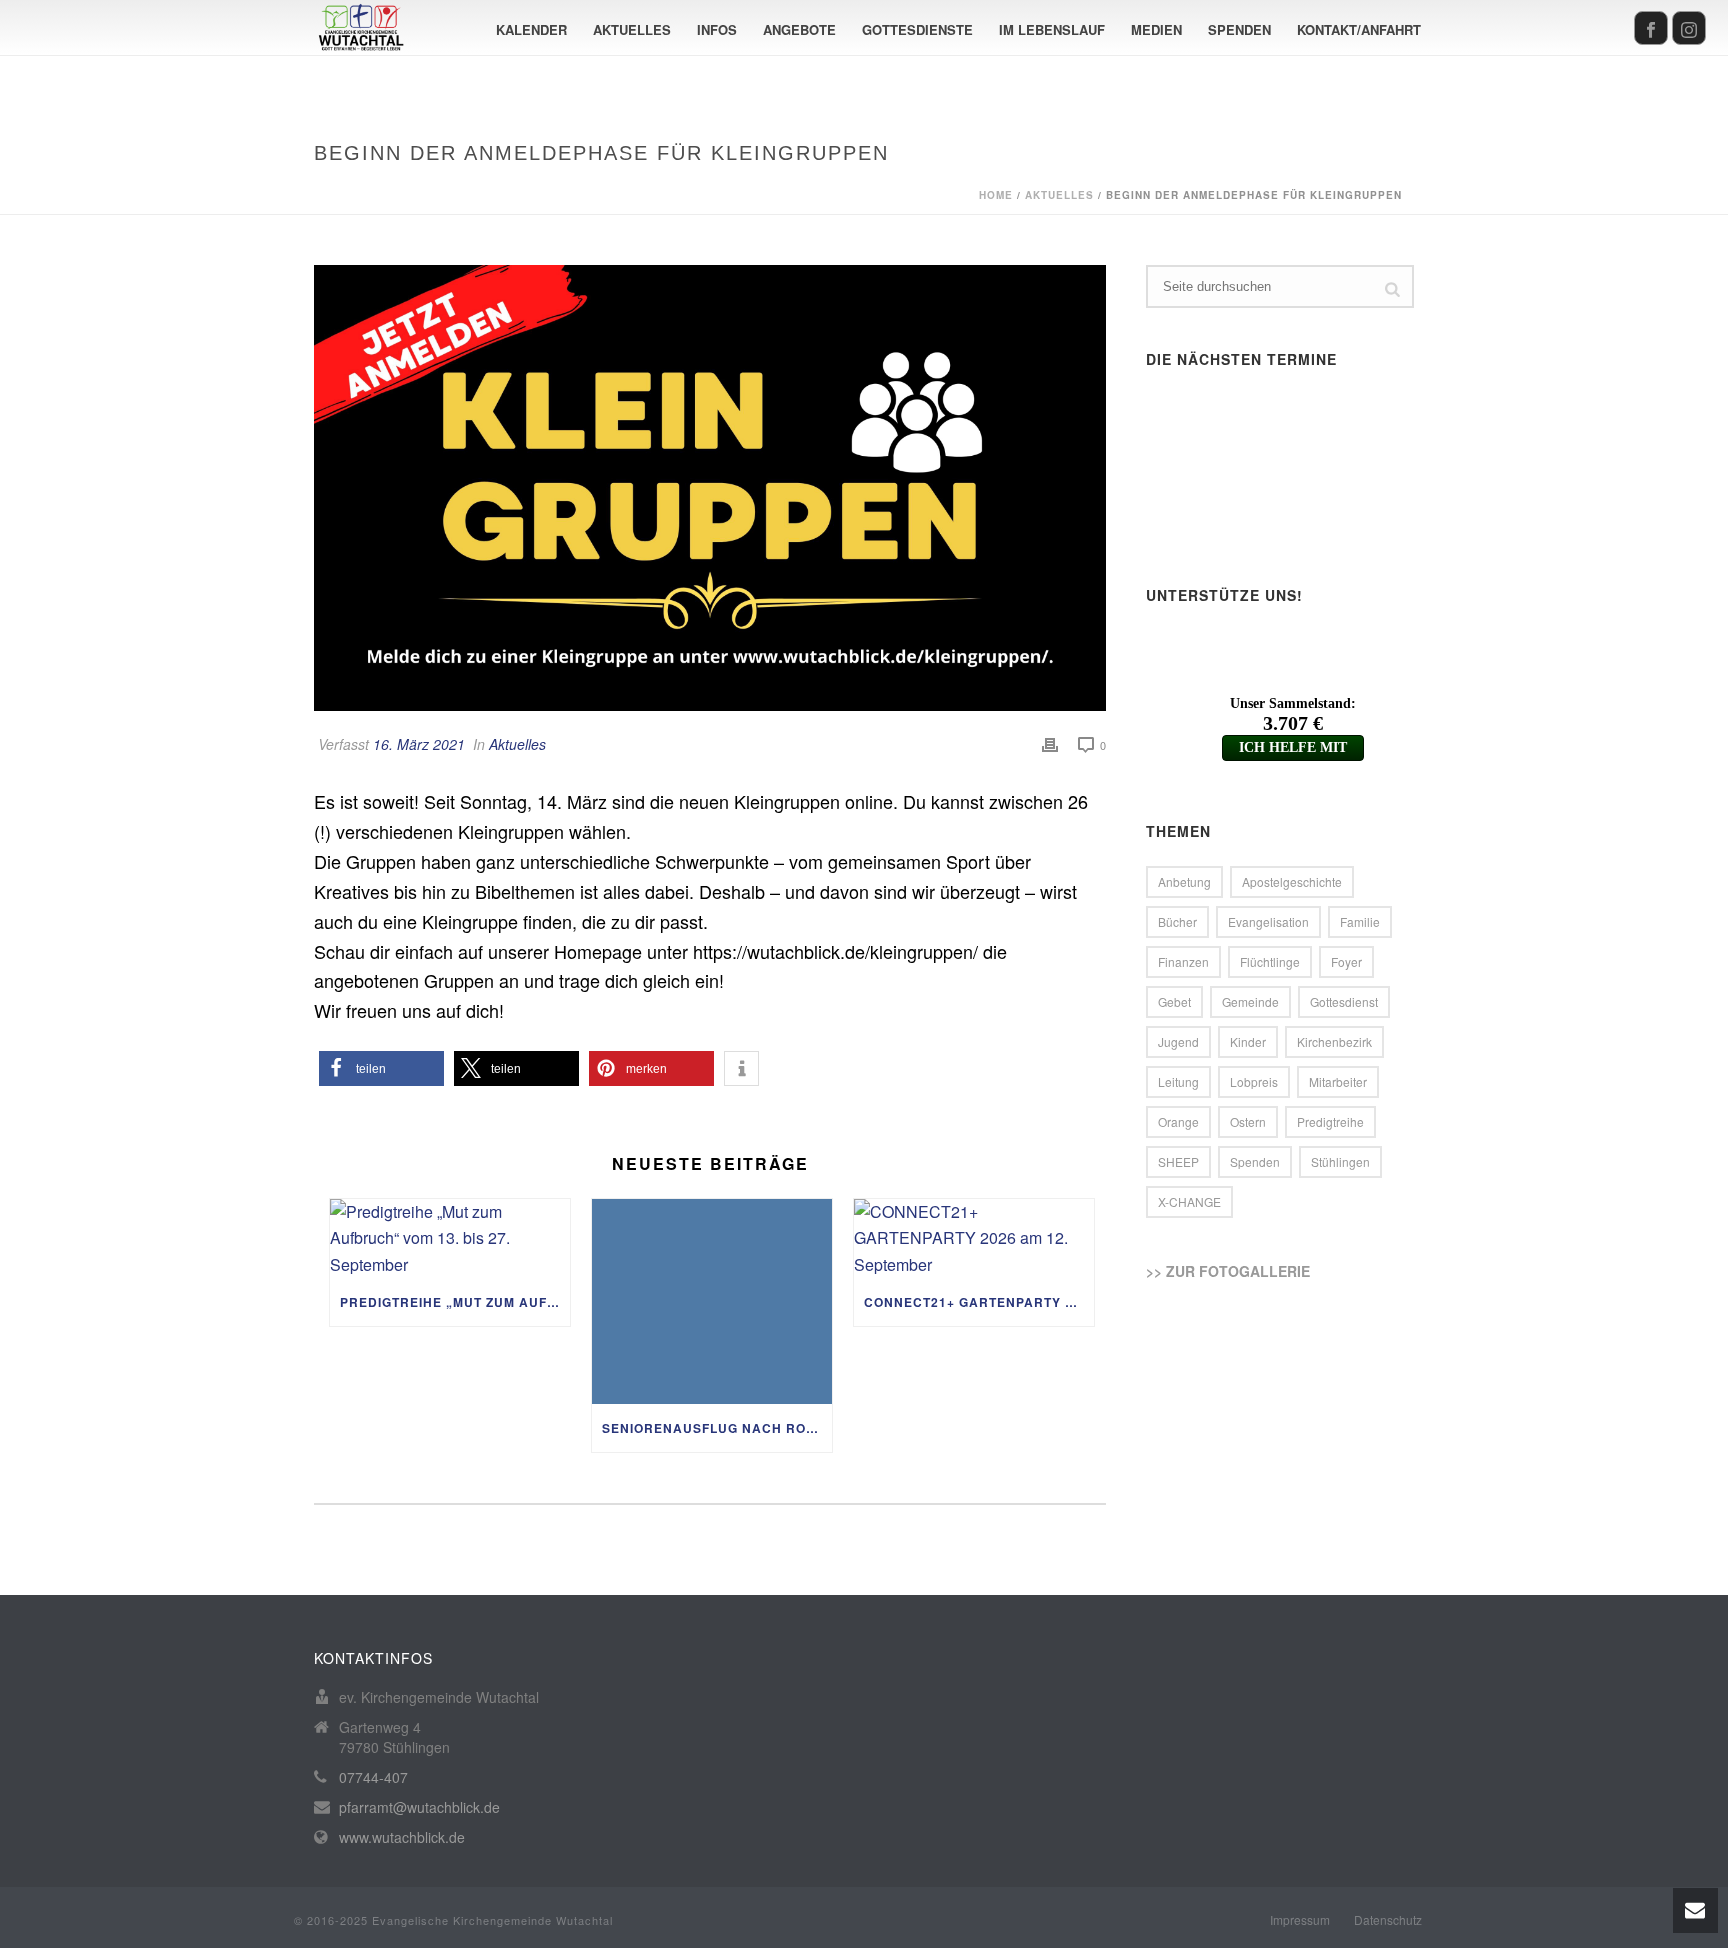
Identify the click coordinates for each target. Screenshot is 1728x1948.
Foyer (1346, 961)
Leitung (1178, 1081)
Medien (1156, 29)
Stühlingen (1340, 1161)
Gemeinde (1250, 1001)
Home (996, 195)
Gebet (1174, 1001)
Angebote (799, 29)
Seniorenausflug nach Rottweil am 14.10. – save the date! (717, 1428)
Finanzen (1183, 961)
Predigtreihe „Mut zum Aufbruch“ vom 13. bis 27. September (455, 1302)
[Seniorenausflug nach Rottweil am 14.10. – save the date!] (712, 1301)
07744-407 (373, 1777)
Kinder (1248, 1041)
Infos (717, 29)
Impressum (1300, 1920)
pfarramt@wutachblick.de (419, 1807)
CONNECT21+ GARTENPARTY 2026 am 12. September (979, 1302)
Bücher (1177, 921)
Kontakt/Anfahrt (1359, 29)
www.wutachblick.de (402, 1837)
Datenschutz (1388, 1920)
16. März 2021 (419, 744)
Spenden (1239, 29)
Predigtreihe (1330, 1121)
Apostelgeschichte (1292, 881)
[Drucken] (1050, 744)
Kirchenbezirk (1334, 1041)
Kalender (531, 29)
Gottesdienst (1344, 1001)
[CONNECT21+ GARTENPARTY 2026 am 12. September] (974, 1239)
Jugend (1178, 1041)
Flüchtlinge (1270, 961)
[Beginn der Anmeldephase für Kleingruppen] (710, 488)
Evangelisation (1268, 921)
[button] (381, 1068)
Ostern (1248, 1121)
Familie (1360, 921)
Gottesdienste (917, 29)
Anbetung (1184, 881)
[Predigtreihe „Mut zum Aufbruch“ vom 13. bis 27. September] (450, 1239)
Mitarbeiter (1338, 1081)
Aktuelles (632, 29)
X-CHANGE (1189, 1201)
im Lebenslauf (1052, 29)
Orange (1178, 1121)
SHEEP (1178, 1161)
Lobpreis (1254, 1081)
